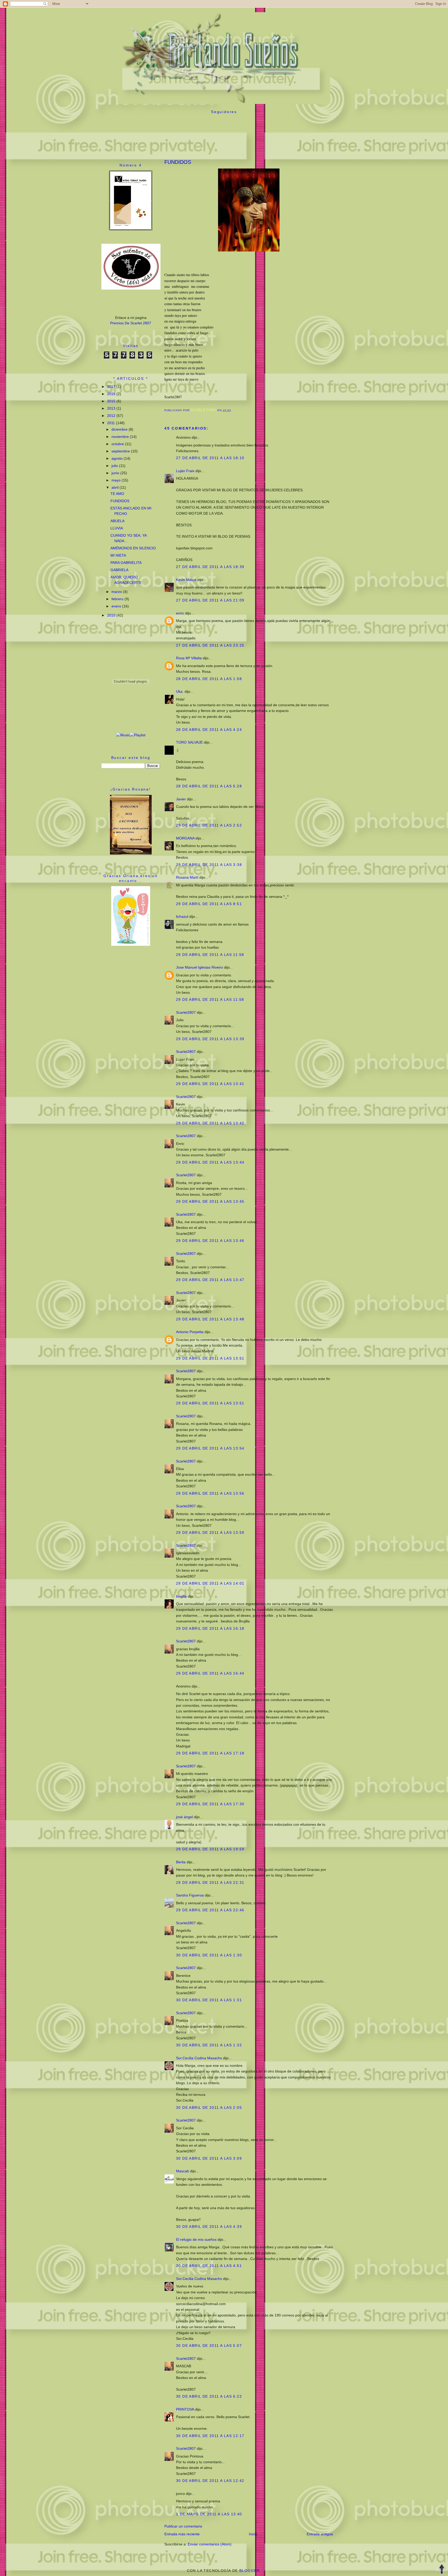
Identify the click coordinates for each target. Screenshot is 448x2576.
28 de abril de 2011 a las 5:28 (209, 786)
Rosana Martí (187, 877)
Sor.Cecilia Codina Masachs (199, 2058)
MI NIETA (118, 555)
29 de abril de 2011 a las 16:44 (210, 1673)
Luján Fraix (185, 471)
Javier (181, 799)
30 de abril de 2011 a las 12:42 (210, 2481)
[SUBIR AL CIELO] (442, 2570)
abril (115, 487)
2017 (112, 387)
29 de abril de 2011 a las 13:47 (210, 1280)
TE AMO (117, 494)
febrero (118, 599)
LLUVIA (117, 528)
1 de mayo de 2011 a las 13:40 (209, 2514)
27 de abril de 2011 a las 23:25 (210, 645)
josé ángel (184, 1817)
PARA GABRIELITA (126, 563)
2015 (112, 401)
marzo (117, 592)
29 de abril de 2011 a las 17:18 (210, 1753)
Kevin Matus (186, 580)
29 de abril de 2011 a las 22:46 (210, 1910)
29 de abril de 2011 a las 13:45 (210, 1201)
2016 (112, 394)
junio (116, 473)
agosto (118, 458)
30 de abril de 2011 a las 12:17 (210, 2436)
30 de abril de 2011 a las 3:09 (209, 2158)
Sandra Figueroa (190, 1895)
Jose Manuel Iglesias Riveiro (199, 967)
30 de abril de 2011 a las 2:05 (209, 2108)
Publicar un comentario (183, 2526)
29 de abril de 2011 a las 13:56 (210, 1493)
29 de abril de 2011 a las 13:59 (210, 1532)
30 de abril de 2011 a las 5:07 (209, 2346)
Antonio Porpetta (190, 1332)
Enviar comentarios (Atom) (210, 2544)
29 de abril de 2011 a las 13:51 (210, 1358)
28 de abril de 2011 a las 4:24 (209, 730)
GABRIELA (119, 570)
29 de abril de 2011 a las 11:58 (210, 955)
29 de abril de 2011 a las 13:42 (210, 1123)
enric (180, 613)
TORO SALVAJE (189, 742)
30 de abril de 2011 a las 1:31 (209, 2000)
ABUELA (117, 521)
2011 (111, 423)
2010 (112, 615)
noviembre (121, 437)
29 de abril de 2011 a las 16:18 (210, 1628)
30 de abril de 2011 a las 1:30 (209, 1955)
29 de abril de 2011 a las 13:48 (210, 1319)
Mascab (183, 2171)
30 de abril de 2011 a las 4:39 (209, 2227)
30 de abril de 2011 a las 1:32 (209, 2045)
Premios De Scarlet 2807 (131, 323)
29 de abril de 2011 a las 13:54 (210, 1448)
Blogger (250, 2571)
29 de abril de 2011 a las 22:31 (210, 1882)
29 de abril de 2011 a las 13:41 (210, 1084)
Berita (181, 1862)
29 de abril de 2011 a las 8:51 (209, 904)
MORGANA (185, 838)
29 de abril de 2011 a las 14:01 (210, 1583)
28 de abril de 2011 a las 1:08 (209, 679)
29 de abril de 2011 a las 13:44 (210, 1162)
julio (115, 466)
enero (117, 606)
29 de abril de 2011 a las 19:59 (210, 1849)
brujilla (181, 1596)
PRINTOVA (185, 2409)
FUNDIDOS (120, 501)
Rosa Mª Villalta (189, 658)
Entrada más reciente (182, 2534)
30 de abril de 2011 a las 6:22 (209, 2396)
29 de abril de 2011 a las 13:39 (210, 1039)
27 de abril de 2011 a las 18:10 (210, 458)
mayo (117, 480)
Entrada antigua (320, 2534)
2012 (112, 416)
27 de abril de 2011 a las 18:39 (210, 567)
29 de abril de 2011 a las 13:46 (210, 1241)
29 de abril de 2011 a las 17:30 (210, 1804)
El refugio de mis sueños (196, 2239)
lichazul (182, 916)
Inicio (253, 2534)
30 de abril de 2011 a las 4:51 (209, 2266)
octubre (118, 444)
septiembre (121, 451)
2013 (112, 408)
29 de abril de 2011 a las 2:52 (209, 825)
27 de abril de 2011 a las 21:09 (210, 600)
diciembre (120, 429)
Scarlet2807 (186, 1012)
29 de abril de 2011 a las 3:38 (209, 865)
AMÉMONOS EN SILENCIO (133, 548)
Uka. (180, 691)
